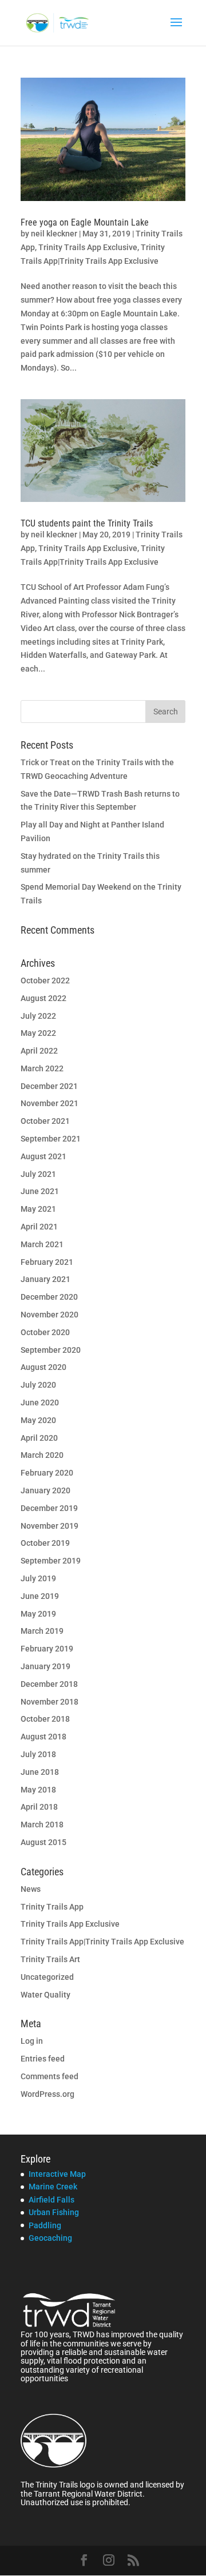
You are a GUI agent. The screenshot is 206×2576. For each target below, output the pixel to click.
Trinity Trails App (52, 1907)
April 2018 (39, 1807)
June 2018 (40, 1772)
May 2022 (38, 1033)
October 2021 (45, 1121)
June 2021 (40, 1191)
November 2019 (49, 1526)
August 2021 (43, 1156)
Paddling (45, 2225)
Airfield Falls (51, 2200)
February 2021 (47, 1262)
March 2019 (42, 1631)
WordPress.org (47, 2094)
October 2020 (45, 1332)
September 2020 (51, 1350)
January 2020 (45, 1490)
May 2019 (38, 1614)
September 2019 (51, 1561)
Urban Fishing (54, 2212)
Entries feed (43, 2059)
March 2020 (42, 1455)
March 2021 (42, 1244)
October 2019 (45, 1543)
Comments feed (49, 2076)
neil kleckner (54, 234)
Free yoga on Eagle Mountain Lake (85, 222)
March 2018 (42, 1825)
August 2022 (43, 998)
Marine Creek (53, 2187)
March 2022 (42, 1068)
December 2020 (49, 1297)
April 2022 (39, 1051)
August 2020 (43, 1367)
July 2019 (38, 1578)
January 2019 (45, 1666)
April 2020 (39, 1438)
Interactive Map (57, 2174)
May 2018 (38, 1790)
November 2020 (49, 1315)
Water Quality (45, 1995)
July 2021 (38, 1174)
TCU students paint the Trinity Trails (87, 523)
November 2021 (49, 1103)
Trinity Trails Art (50, 1959)
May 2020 (38, 1420)
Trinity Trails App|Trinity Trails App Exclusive (102, 1942)
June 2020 (40, 1402)
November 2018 (49, 1702)
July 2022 (38, 1016)
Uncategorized (47, 1977)
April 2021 (39, 1227)
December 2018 (49, 1684)
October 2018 (45, 1719)
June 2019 (40, 1596)
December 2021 (49, 1086)
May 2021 (38, 1209)
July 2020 (38, 1385)
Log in (32, 2041)
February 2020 (47, 1473)
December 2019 (49, 1508)
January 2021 (45, 1279)
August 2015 (43, 1842)
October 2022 (45, 980)
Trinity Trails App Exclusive (88, 247)
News (31, 1889)
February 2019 (47, 1649)
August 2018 (43, 1737)
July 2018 (38, 1754)
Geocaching (50, 2238)
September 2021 (51, 1139)
